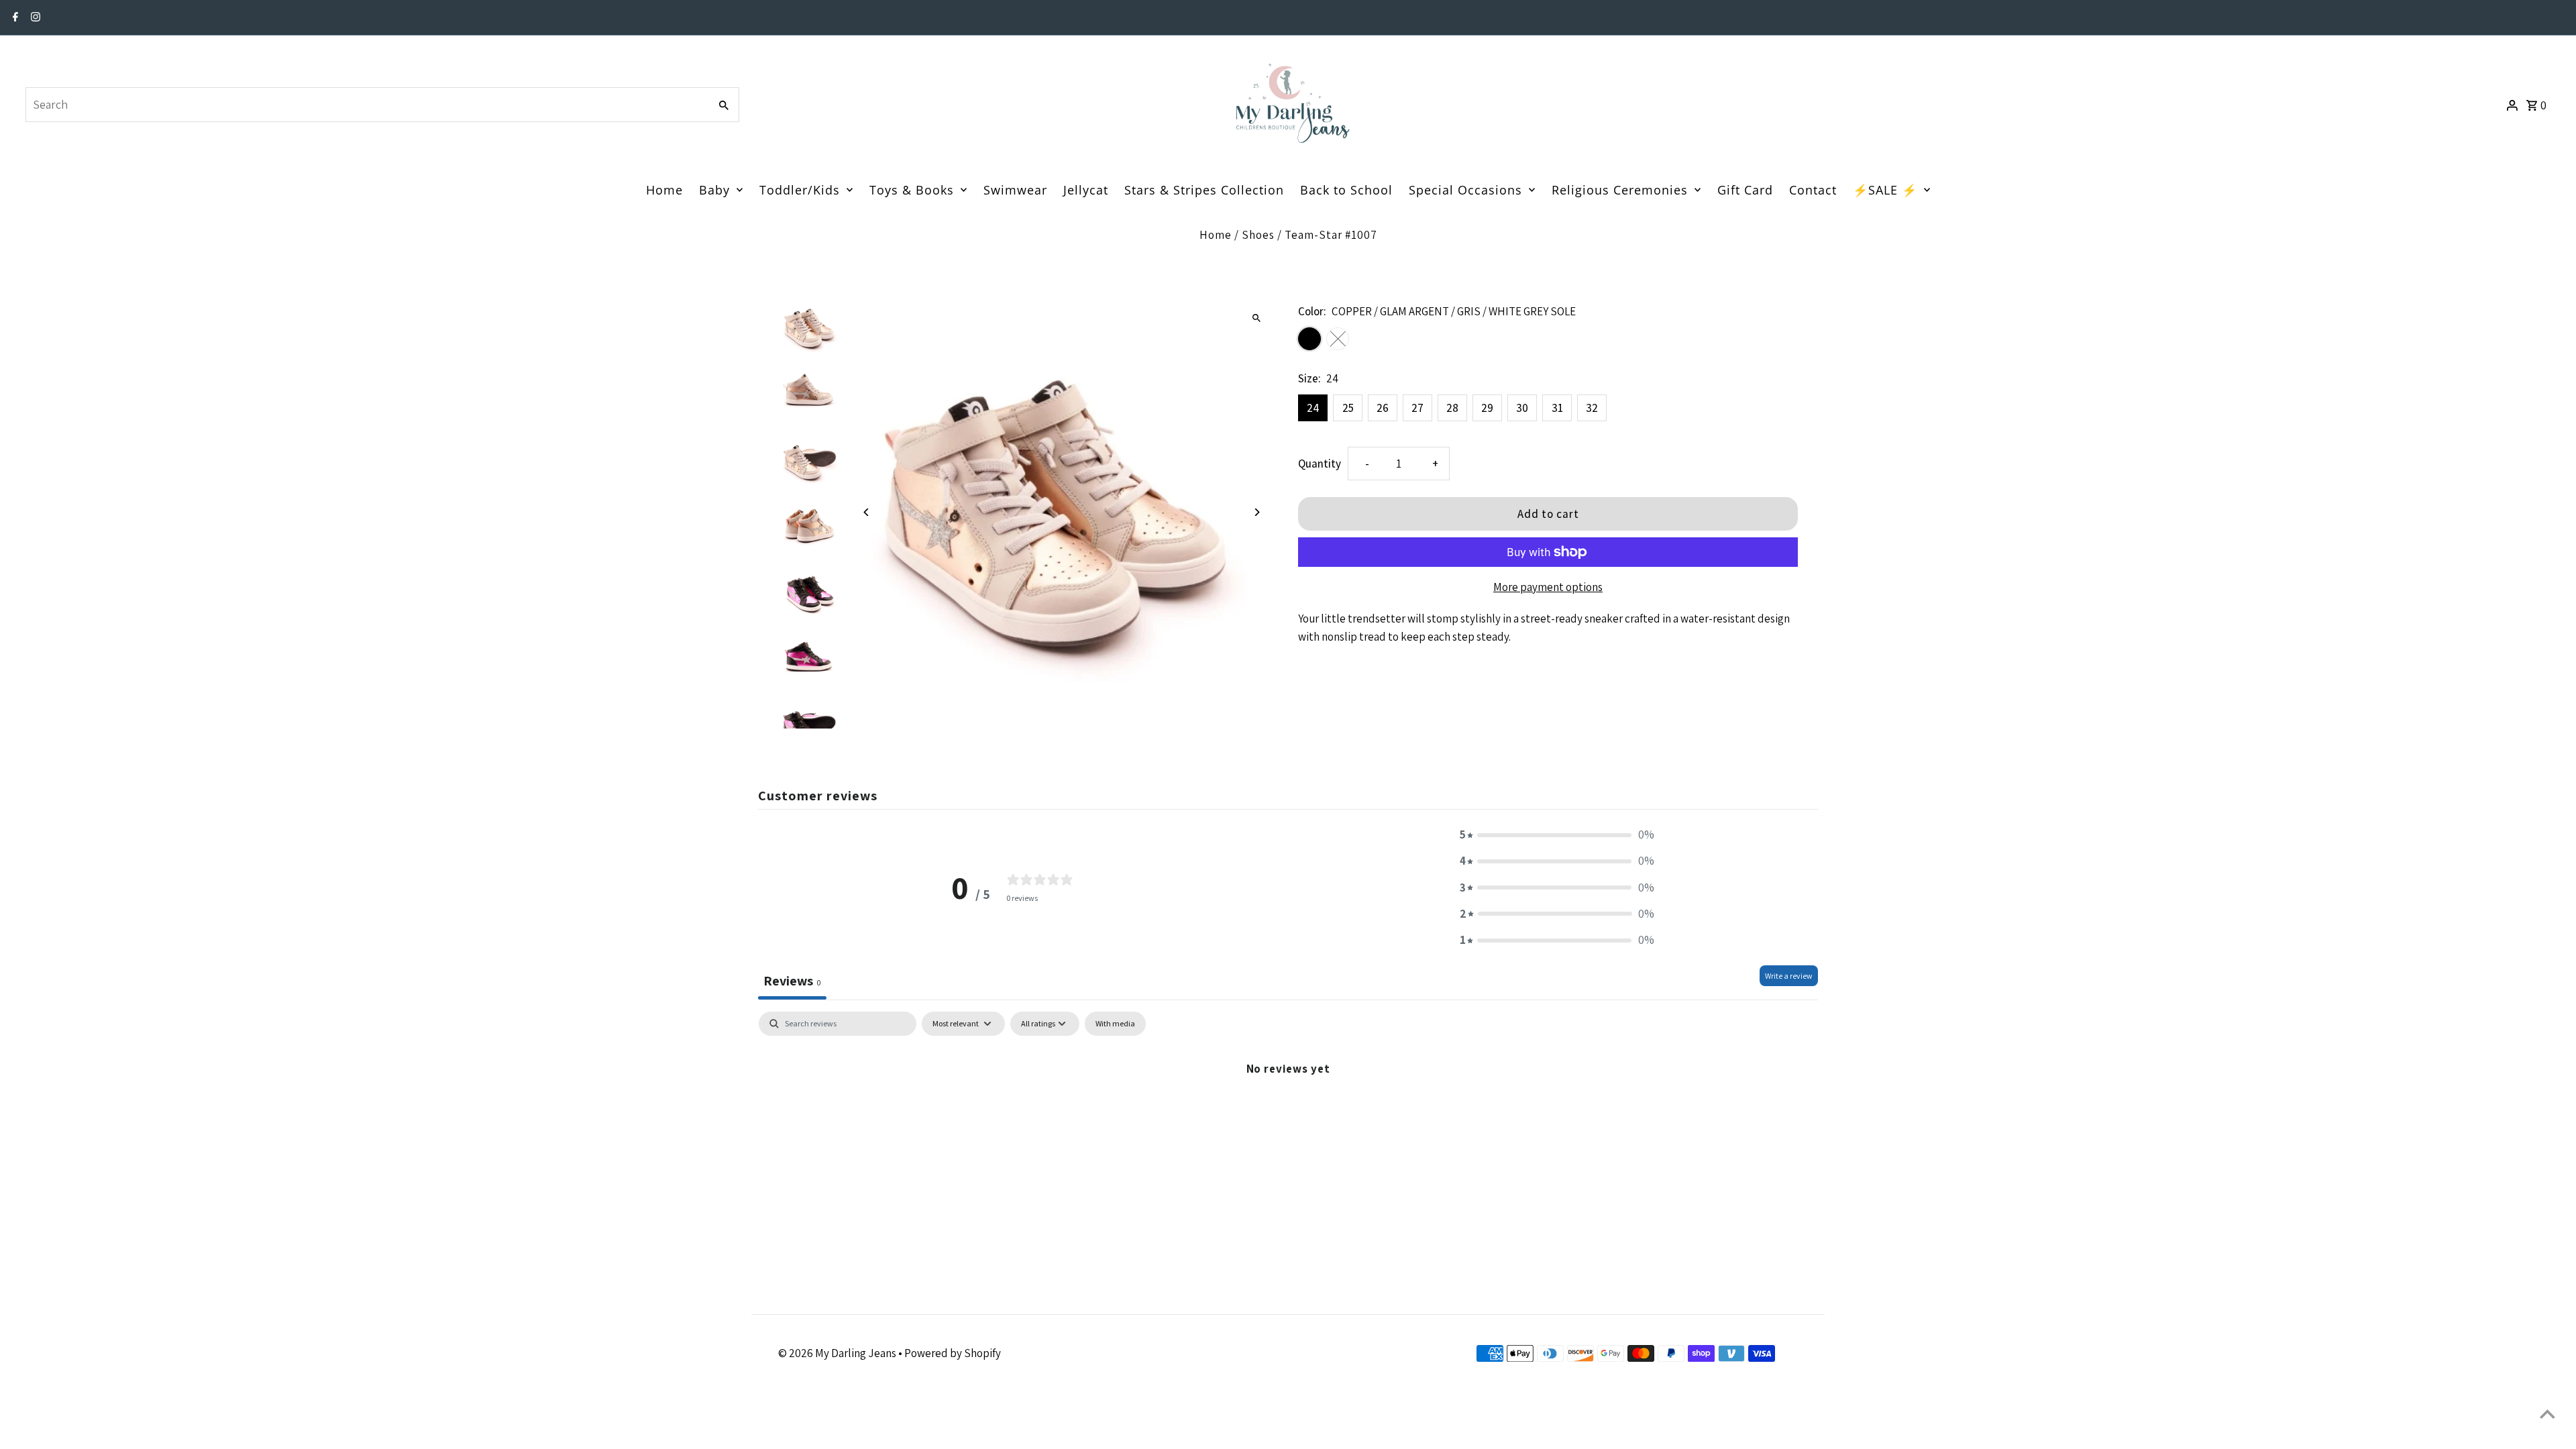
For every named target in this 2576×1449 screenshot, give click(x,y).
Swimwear (1015, 190)
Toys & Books (912, 190)
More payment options (1548, 587)
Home (664, 190)
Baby (714, 190)
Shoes (1258, 235)
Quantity (1320, 464)
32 (1592, 408)
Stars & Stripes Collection (1204, 190)
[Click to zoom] (1256, 318)
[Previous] (867, 512)
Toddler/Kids (800, 190)
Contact (1813, 190)
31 (1557, 408)
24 (1313, 408)
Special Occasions (1465, 190)
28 (1452, 408)
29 (1487, 408)
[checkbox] (1115, 1024)
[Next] (1256, 512)
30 (1522, 408)
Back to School (1346, 190)
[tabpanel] (1288, 1113)
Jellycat (1086, 190)
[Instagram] (34, 18)
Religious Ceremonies (1620, 190)
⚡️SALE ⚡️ (1885, 190)
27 (1417, 408)
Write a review (1789, 976)
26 (1383, 408)
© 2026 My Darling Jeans (838, 1353)
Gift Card (1745, 190)
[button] (1557, 835)
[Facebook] (14, 18)
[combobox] (366, 105)
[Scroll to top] (2547, 1414)
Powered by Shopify (953, 1353)
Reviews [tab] (792, 981)
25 (1348, 408)
